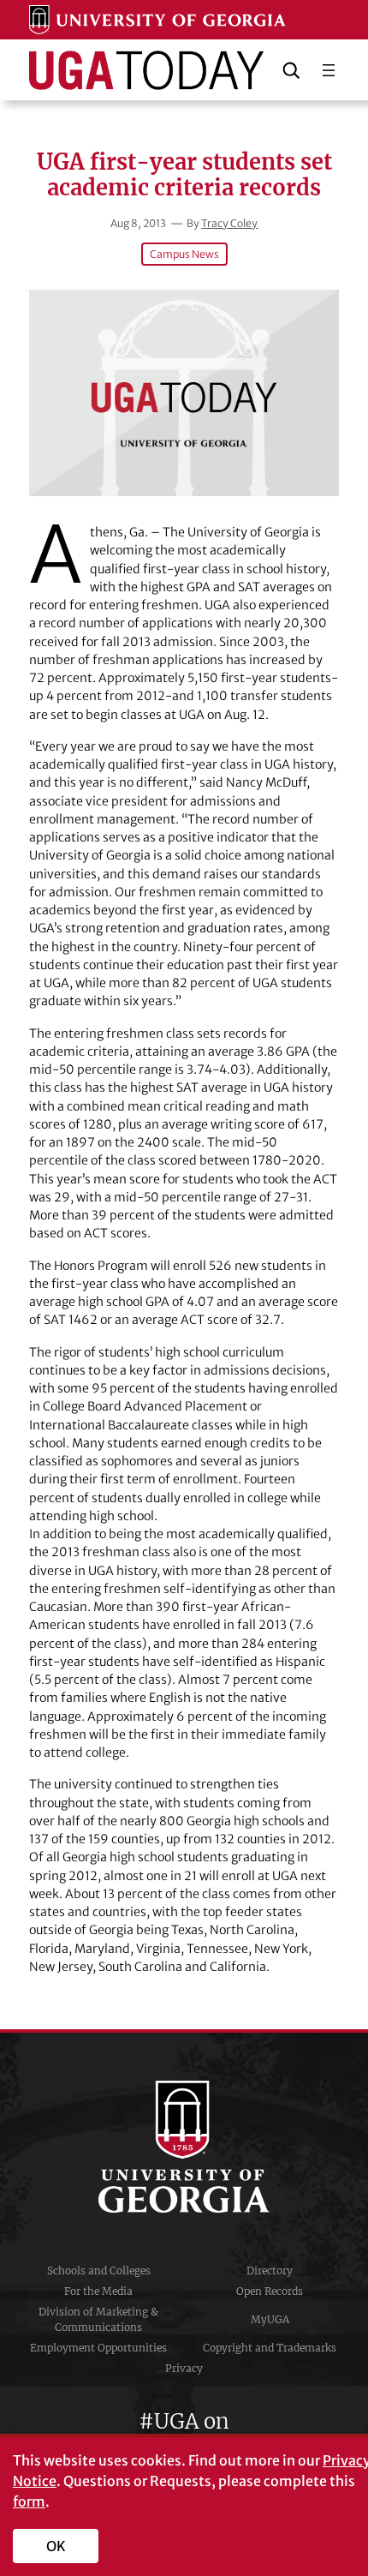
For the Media (98, 2291)
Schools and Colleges (99, 2270)
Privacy (184, 2368)
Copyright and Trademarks (270, 2348)
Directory (270, 2270)
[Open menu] (329, 70)
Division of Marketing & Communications (98, 2319)
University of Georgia (184, 2147)
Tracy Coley (229, 223)
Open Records (270, 2291)
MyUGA (270, 2319)
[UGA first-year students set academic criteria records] (184, 393)
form (29, 2501)
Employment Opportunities (98, 2348)
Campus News (184, 254)
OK (56, 2546)
